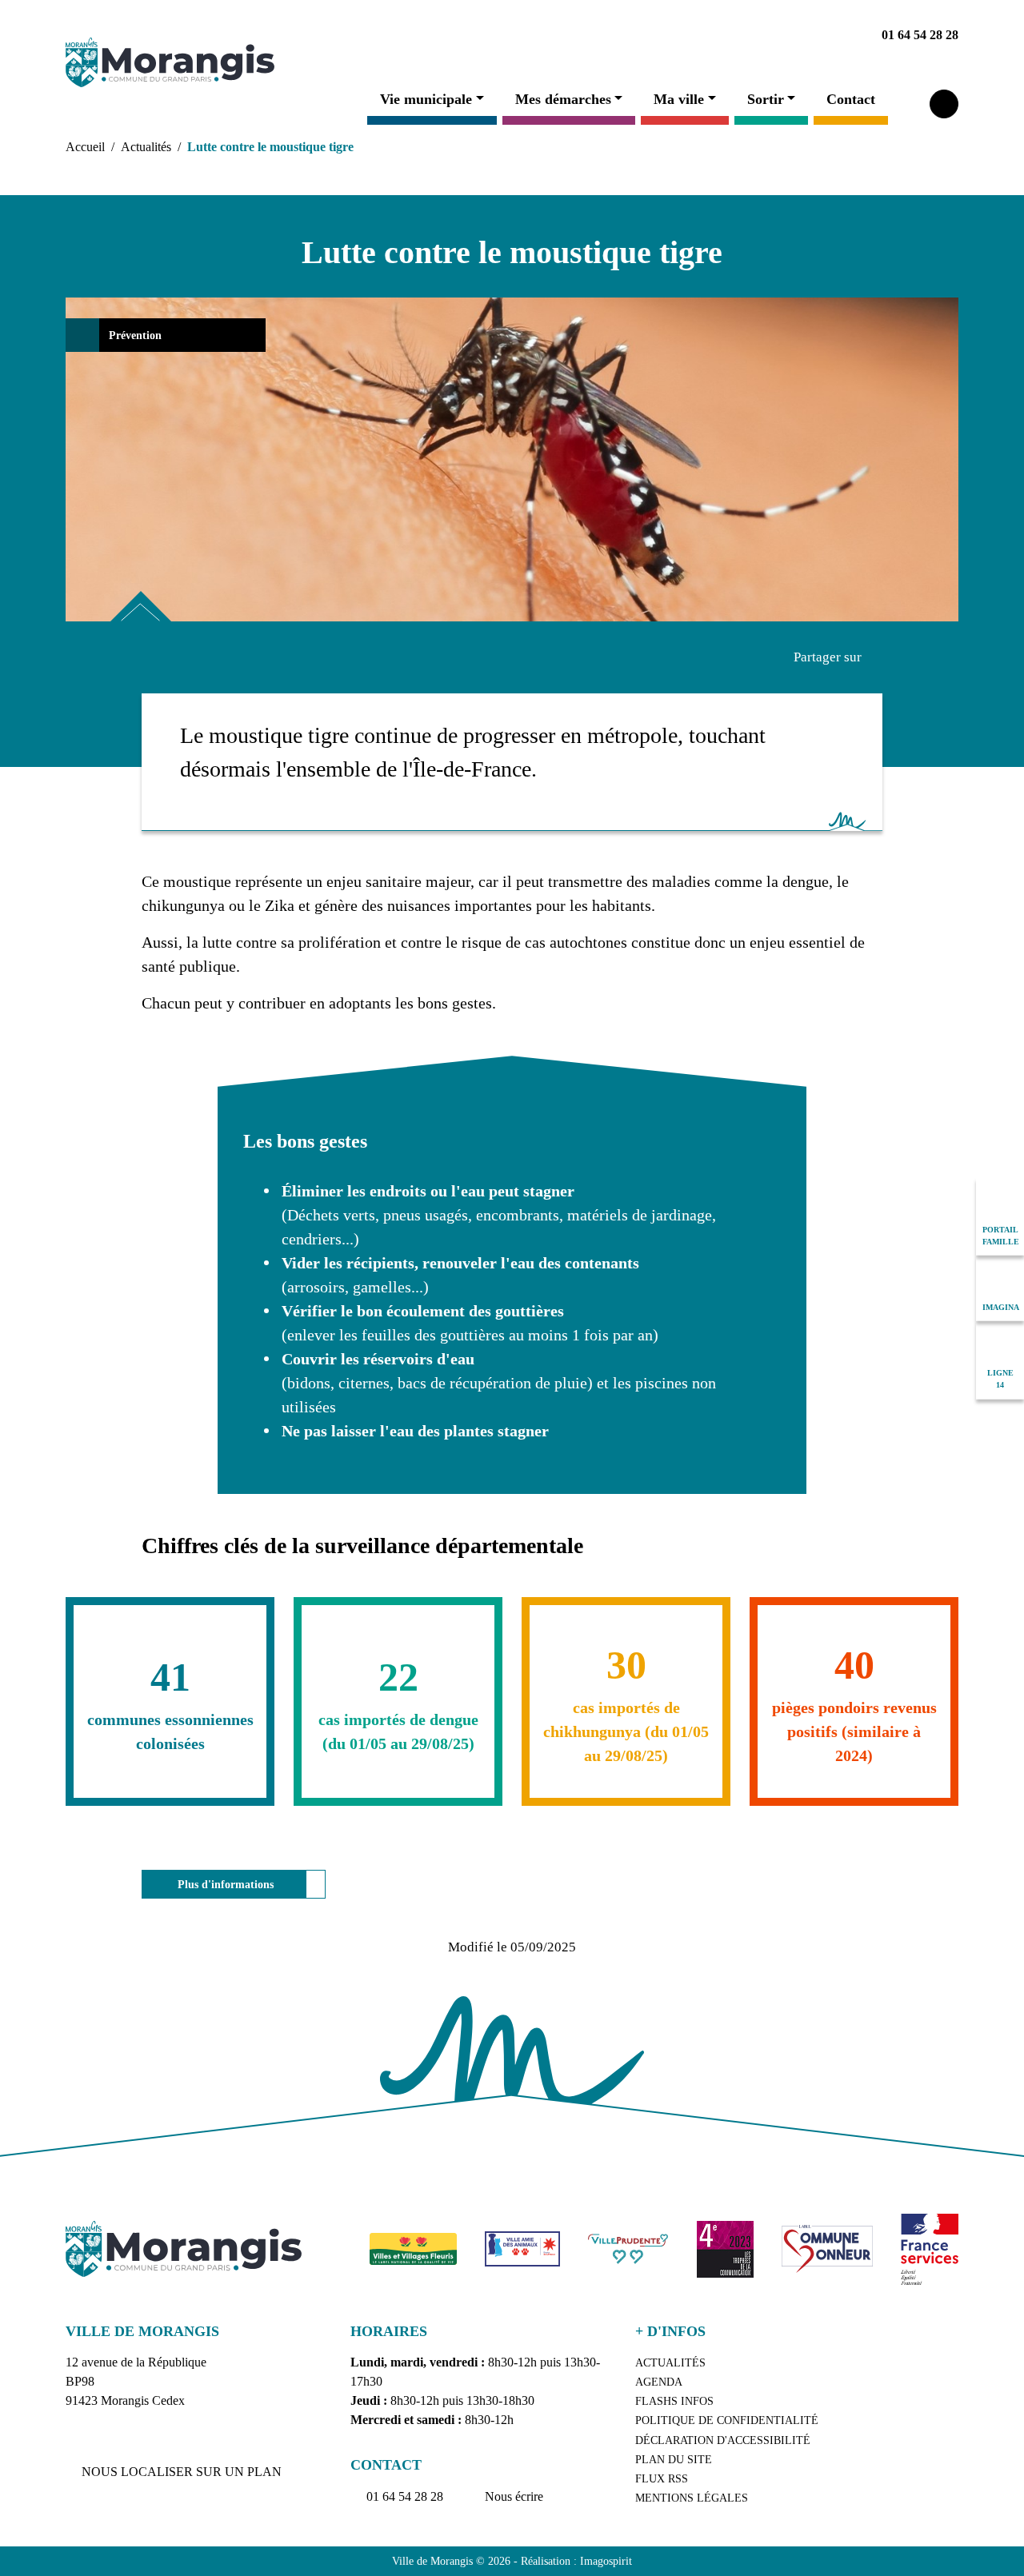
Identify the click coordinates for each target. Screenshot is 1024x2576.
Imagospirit (606, 2561)
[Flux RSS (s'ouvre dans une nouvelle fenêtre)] (796, 35)
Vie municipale (426, 99)
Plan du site (674, 2460)
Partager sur (828, 657)
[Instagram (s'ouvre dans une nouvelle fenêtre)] (759, 35)
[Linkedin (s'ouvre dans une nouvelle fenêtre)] (686, 35)
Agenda (659, 2382)
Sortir (766, 99)
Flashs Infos (674, 2401)
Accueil (85, 147)
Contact (851, 99)
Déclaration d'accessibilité (723, 2440)
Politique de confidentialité (727, 2420)
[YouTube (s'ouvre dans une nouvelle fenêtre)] (722, 35)
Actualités (146, 147)
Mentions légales (692, 2498)
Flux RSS (662, 2479)
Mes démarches (563, 99)
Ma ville (679, 99)
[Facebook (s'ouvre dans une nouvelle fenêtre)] (649, 35)
